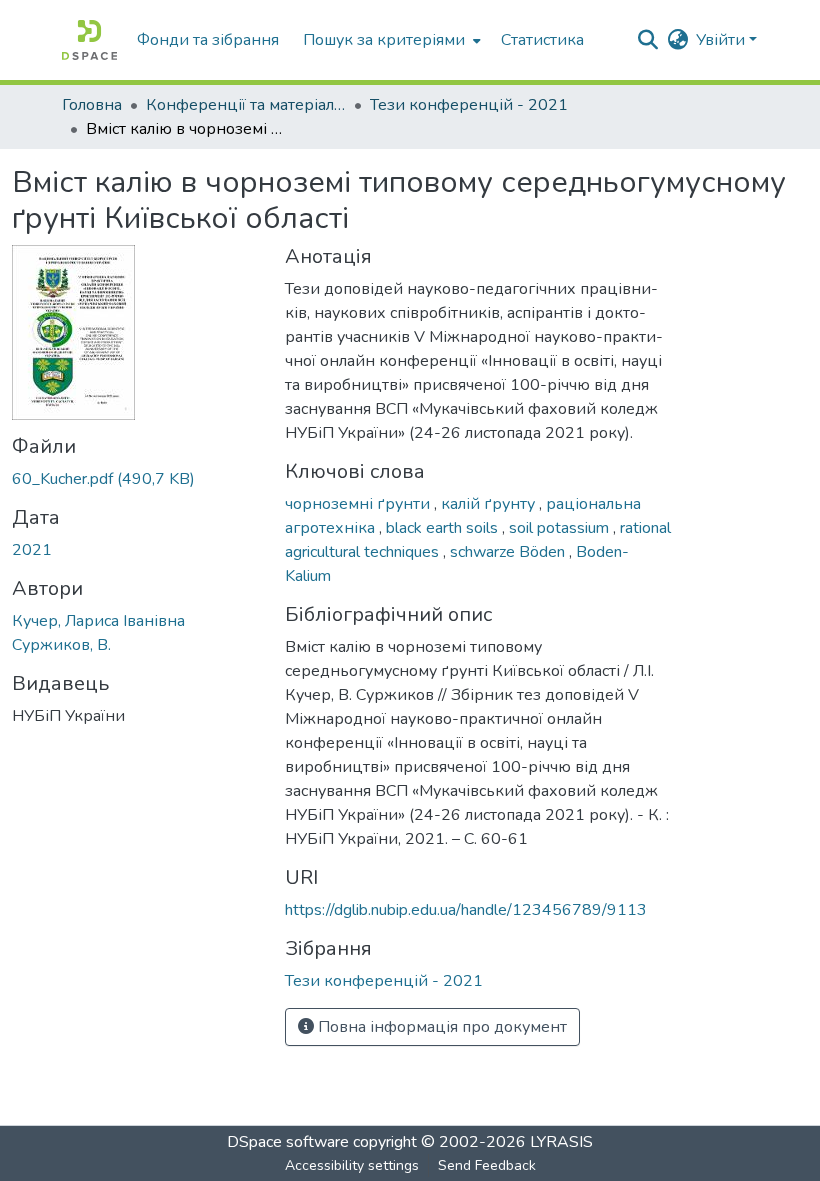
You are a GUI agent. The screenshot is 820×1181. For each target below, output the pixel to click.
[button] (89, 40)
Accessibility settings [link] (352, 1165)
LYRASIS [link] (561, 1142)
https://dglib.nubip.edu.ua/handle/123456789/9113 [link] (466, 910)
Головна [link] (92, 105)
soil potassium (561, 528)
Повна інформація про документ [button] (440, 1027)
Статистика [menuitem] (542, 40)
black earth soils (444, 528)
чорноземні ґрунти (359, 504)
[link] (136, 479)
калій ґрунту (490, 504)
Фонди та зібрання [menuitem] (208, 40)
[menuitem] (390, 40)
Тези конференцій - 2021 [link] (469, 105)
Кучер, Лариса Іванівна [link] (98, 621)
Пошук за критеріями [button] (384, 40)
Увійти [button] (722, 40)
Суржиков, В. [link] (61, 645)
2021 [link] (32, 550)
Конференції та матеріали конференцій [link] (246, 105)
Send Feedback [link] (487, 1165)
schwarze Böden (509, 552)
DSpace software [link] (288, 1142)
